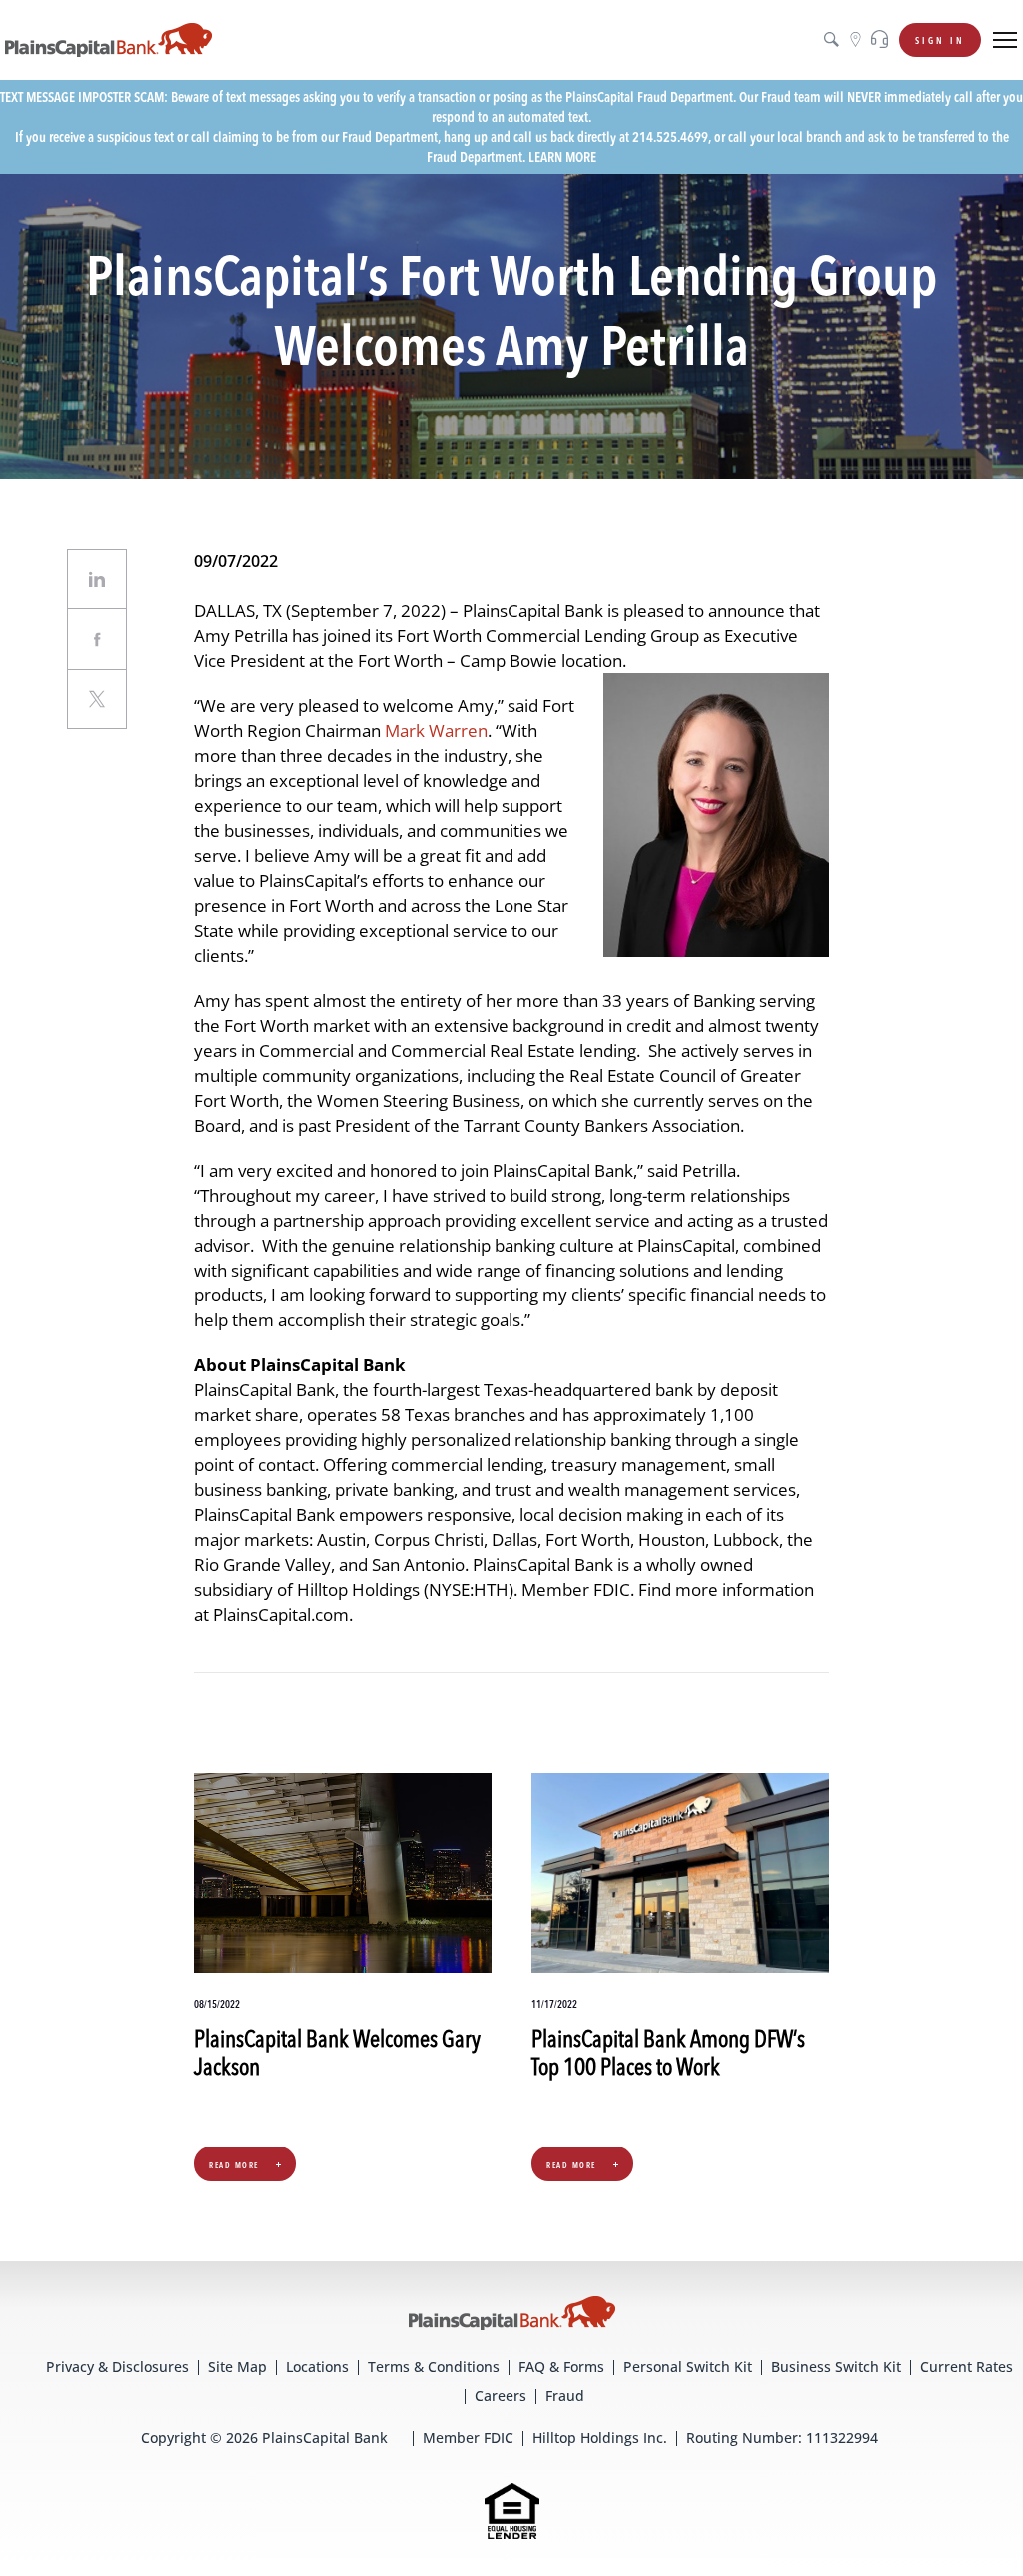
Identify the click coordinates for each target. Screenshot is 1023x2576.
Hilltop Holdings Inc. (600, 2438)
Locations (317, 2367)
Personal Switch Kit (688, 2367)
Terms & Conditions (434, 2367)
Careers (501, 2396)
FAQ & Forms (561, 2367)
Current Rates (967, 2367)
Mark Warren (436, 731)
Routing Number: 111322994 (782, 2438)
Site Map (237, 2367)
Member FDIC (468, 2438)
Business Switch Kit (836, 2367)
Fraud (565, 2396)
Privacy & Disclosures (117, 2367)
